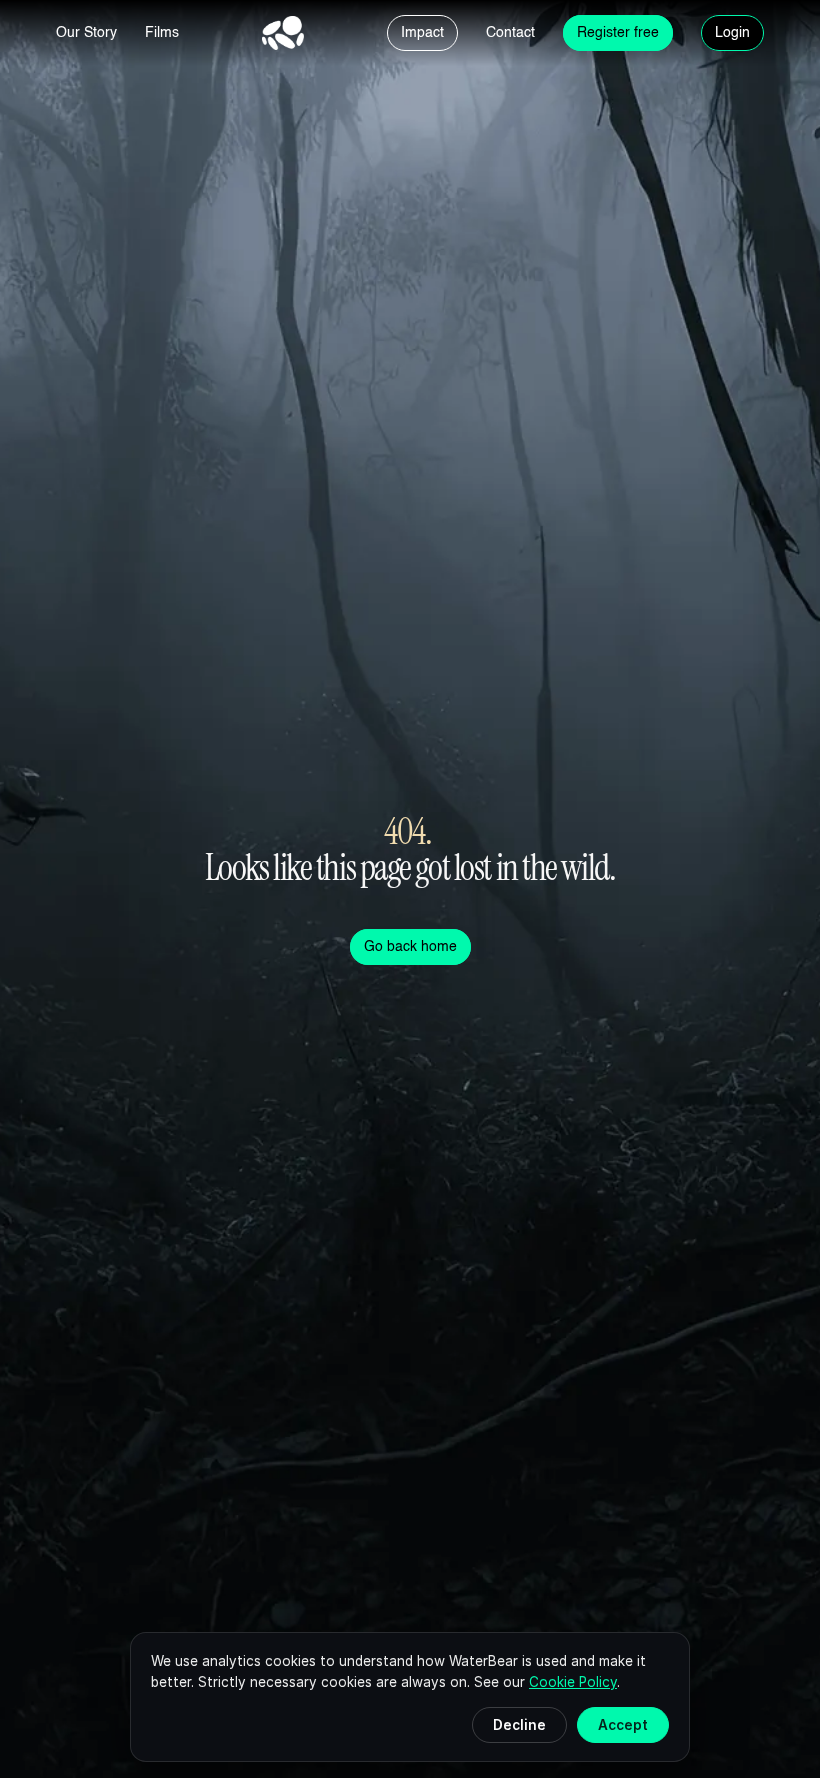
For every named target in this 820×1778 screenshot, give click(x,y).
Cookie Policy (573, 1682)
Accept (623, 1725)
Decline (519, 1725)
